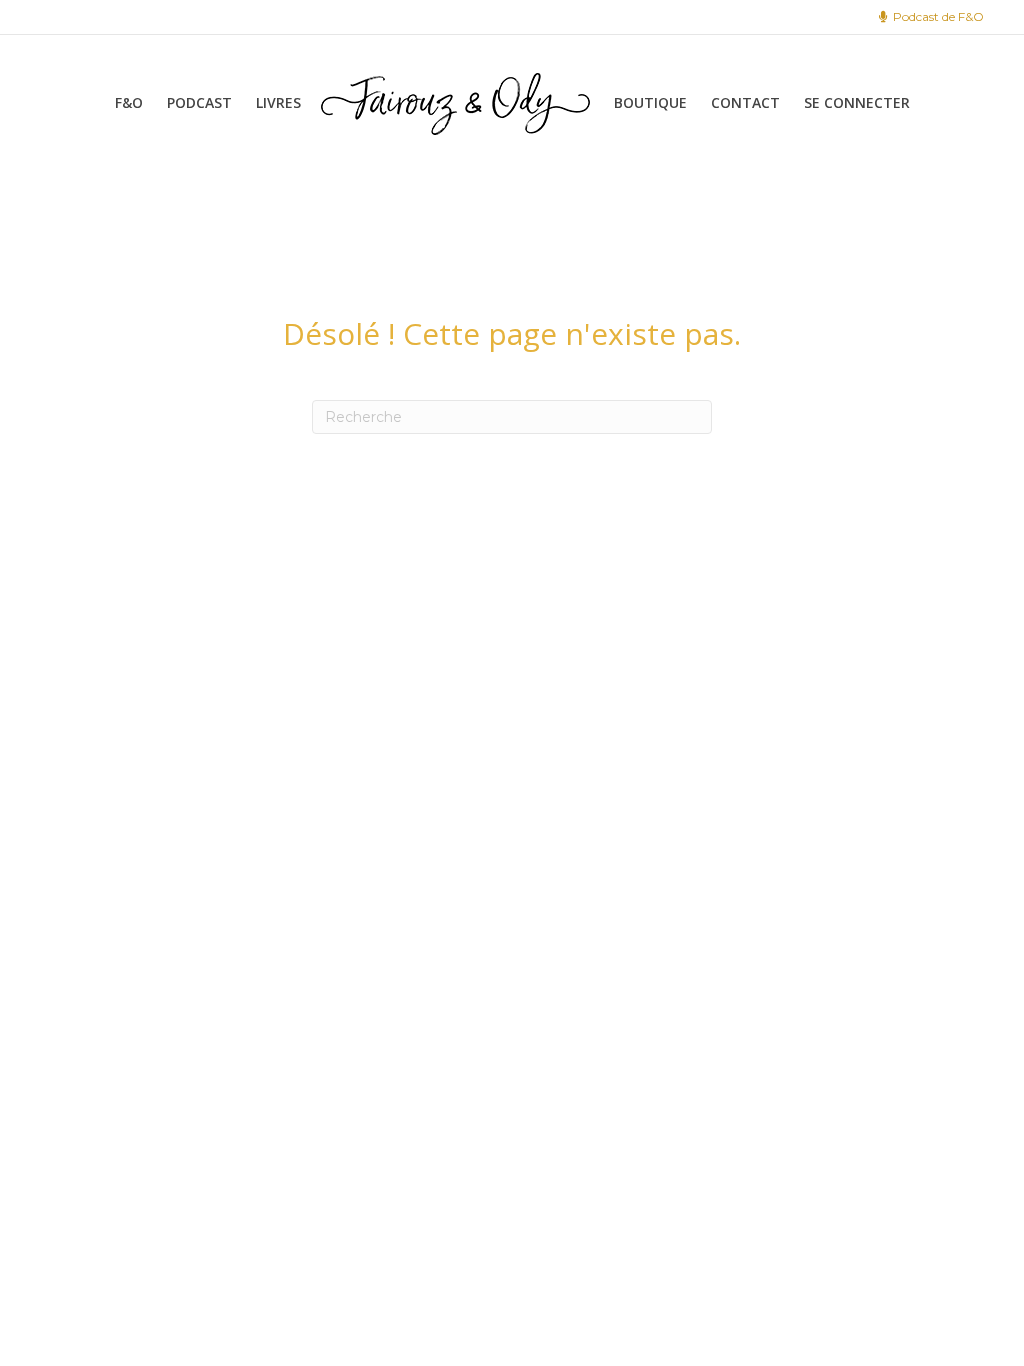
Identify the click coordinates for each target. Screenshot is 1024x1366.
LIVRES (278, 102)
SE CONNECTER (857, 102)
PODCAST (199, 102)
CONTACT (745, 102)
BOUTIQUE (650, 102)
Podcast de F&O (937, 16)
